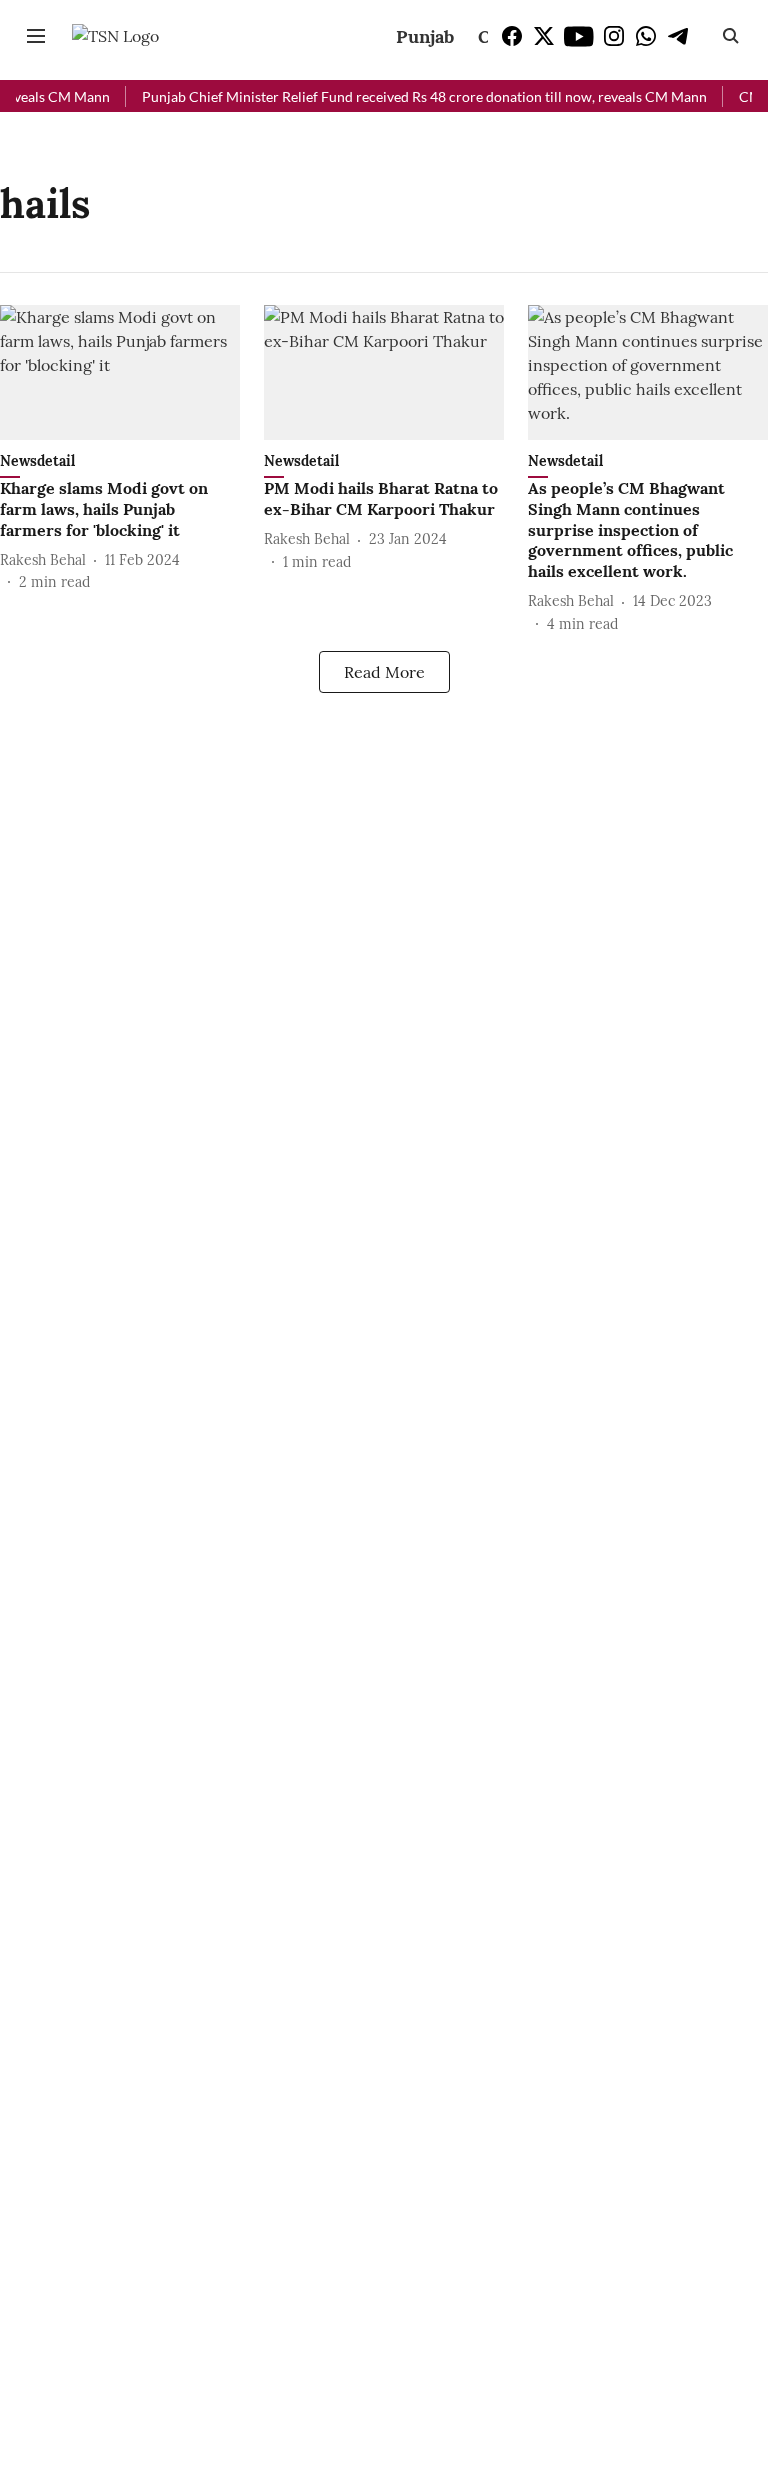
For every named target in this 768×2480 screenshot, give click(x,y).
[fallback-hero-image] (120, 372)
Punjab (425, 36)
